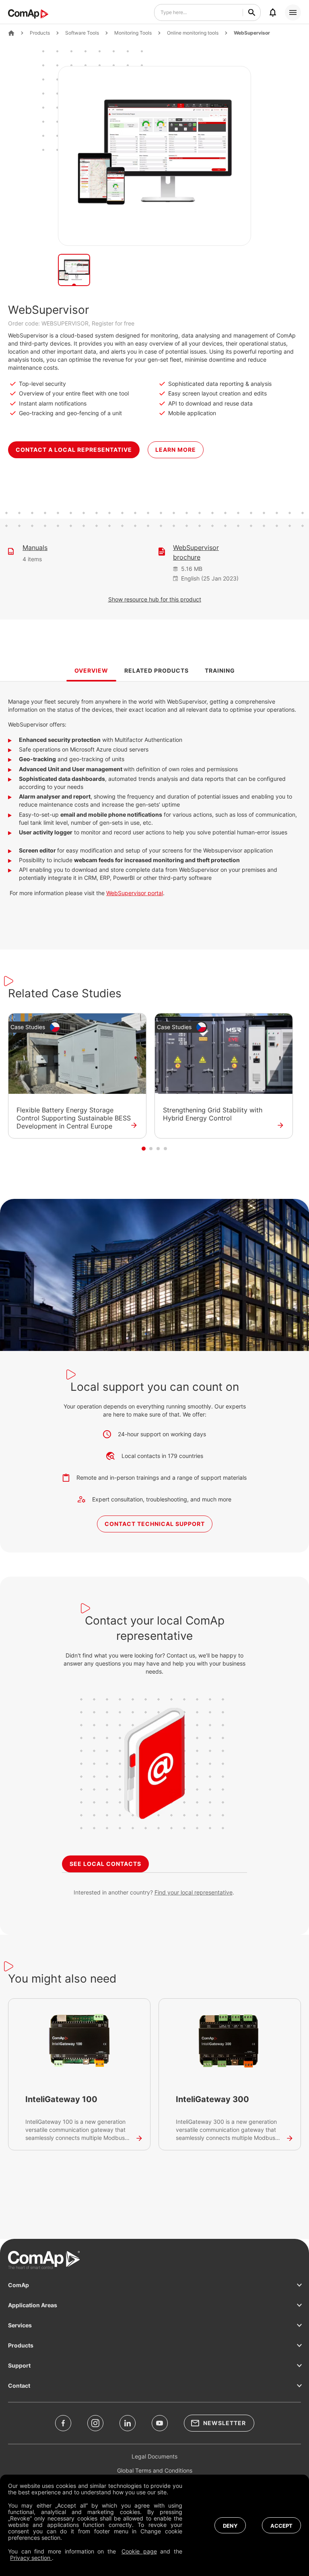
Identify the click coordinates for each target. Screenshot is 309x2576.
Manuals (35, 548)
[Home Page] (11, 33)
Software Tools (82, 33)
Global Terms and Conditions (155, 2470)
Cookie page (139, 2551)
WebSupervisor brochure (196, 552)
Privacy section (31, 2558)
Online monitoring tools (193, 33)
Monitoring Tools (133, 33)
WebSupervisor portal (135, 893)
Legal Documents (154, 2456)
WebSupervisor (252, 33)
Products (40, 33)
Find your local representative (194, 1892)
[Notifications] (273, 12)
